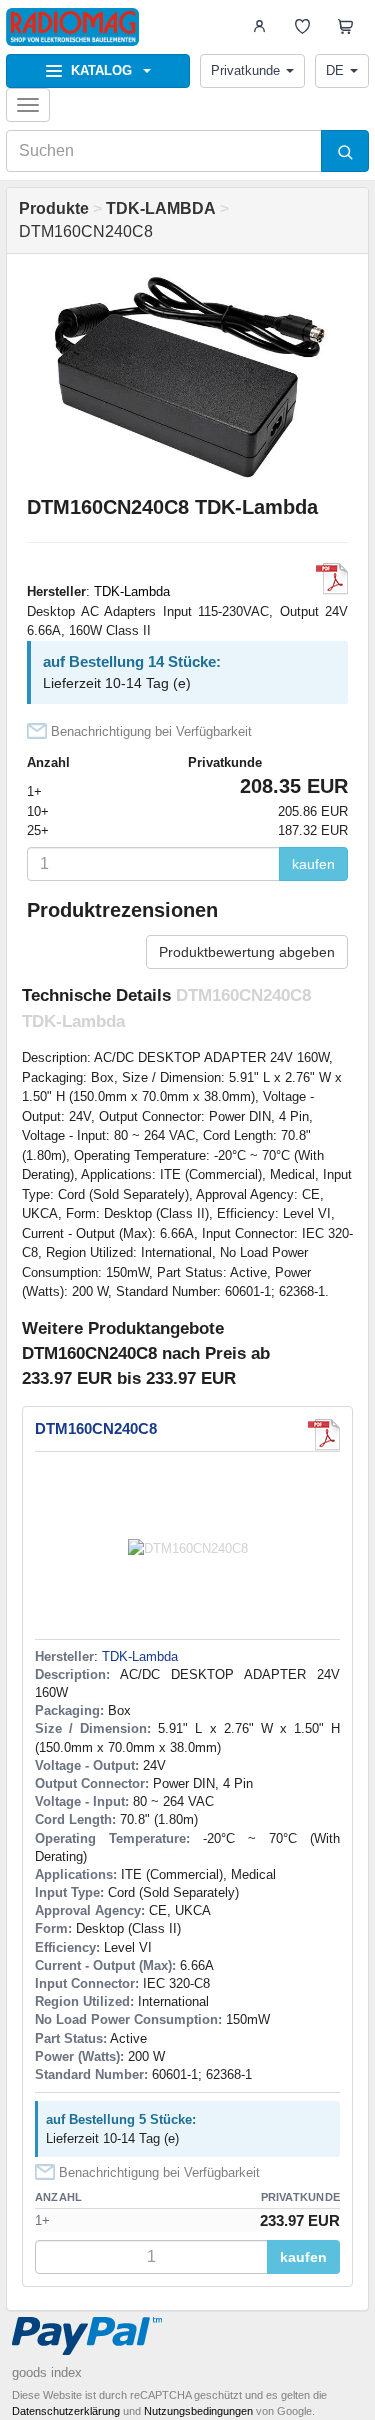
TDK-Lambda (132, 591)
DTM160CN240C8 (96, 1428)
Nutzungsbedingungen (198, 2411)
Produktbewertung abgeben (247, 952)
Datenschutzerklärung (66, 2411)
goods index (47, 2372)
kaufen (313, 864)
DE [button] (335, 70)
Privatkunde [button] (245, 70)
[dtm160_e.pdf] (332, 579)
